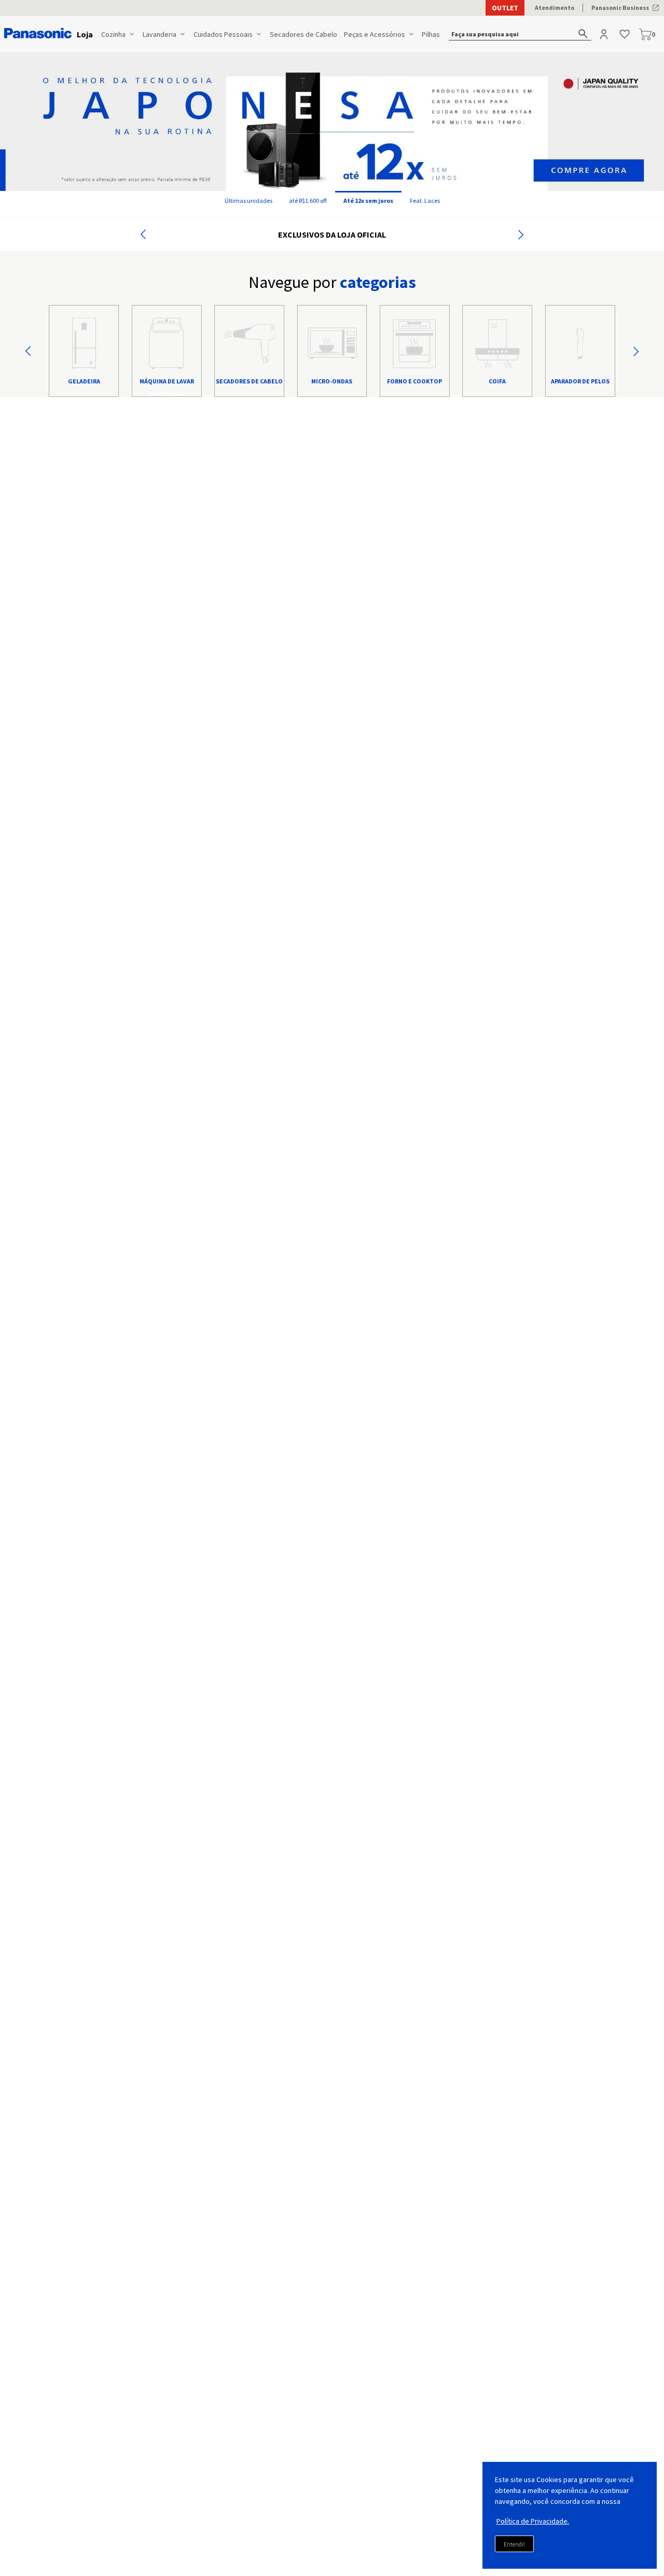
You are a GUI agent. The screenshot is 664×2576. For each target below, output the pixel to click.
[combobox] (521, 34)
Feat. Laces (425, 201)
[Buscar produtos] (583, 33)
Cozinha (113, 34)
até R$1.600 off (308, 201)
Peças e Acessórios (375, 34)
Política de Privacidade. (533, 2521)
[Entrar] (605, 34)
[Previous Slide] (143, 235)
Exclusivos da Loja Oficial (332, 235)
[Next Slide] (521, 235)
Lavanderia (160, 34)
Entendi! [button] (514, 2544)
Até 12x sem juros (368, 201)
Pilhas (431, 34)
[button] (521, 34)
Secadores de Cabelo (303, 34)
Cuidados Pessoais (223, 34)
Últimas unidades (248, 201)
